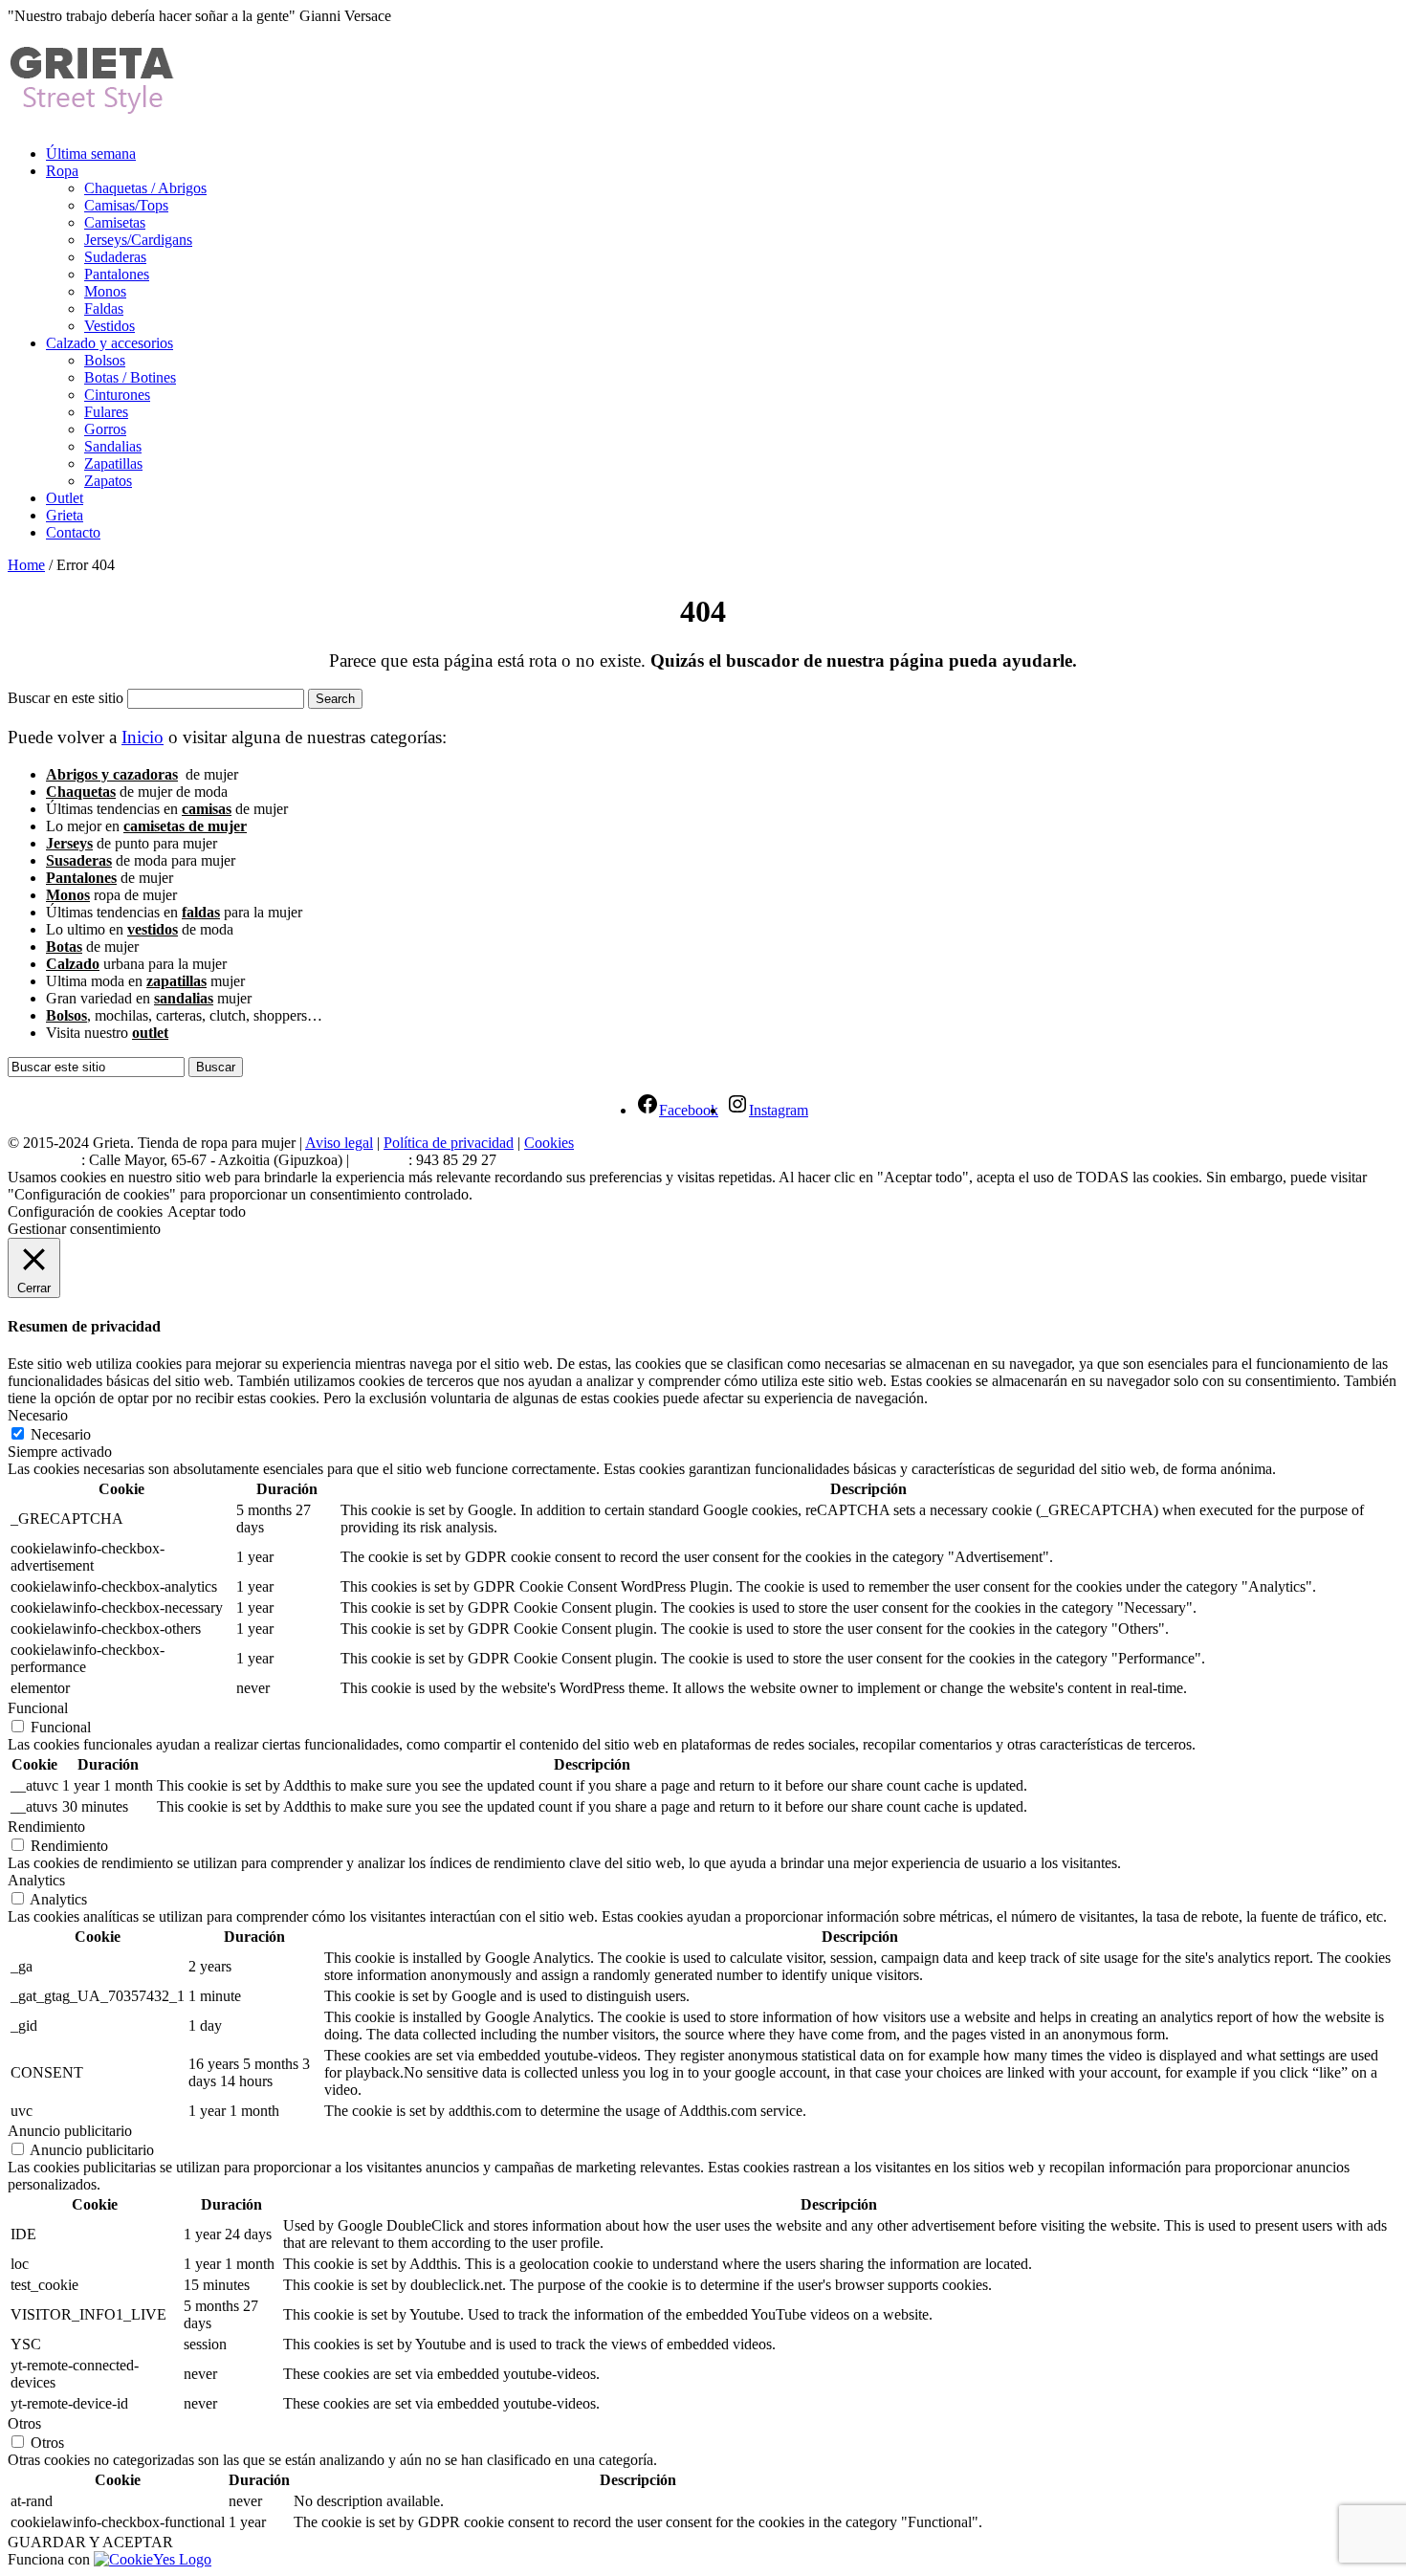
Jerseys (69, 843)
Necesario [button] (38, 1415)
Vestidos (110, 326)
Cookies (549, 1143)
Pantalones (117, 274)
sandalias (184, 998)
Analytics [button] (36, 1880)
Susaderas (79, 860)
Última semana (91, 154)
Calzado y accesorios (110, 343)
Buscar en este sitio (66, 698)
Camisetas (115, 222)
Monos (105, 291)
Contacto (73, 532)
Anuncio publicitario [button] (70, 2131)
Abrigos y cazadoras (112, 774)
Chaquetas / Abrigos (145, 188)
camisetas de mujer (185, 826)
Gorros (105, 429)
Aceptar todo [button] (207, 1211)
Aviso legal (339, 1143)
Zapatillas (113, 463)
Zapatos (108, 481)
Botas (64, 947)
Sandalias (113, 446)
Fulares (106, 412)
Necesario (61, 1434)
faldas (201, 912)
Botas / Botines (130, 377)
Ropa (62, 171)
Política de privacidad (449, 1143)
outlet (150, 1033)
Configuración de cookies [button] (85, 1211)
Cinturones (117, 395)
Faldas (104, 308)
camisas (207, 809)
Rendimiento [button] (46, 1827)
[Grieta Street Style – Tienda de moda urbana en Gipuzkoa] (93, 106)
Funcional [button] (38, 1708)
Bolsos (105, 360)
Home (26, 565)
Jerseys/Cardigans (138, 240)
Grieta (65, 515)
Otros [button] (24, 2423)
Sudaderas (115, 257)
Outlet (65, 498)
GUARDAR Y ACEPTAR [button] (90, 2542)
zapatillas (176, 981)
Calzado (73, 964)
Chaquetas (81, 792)
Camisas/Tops (126, 205)
